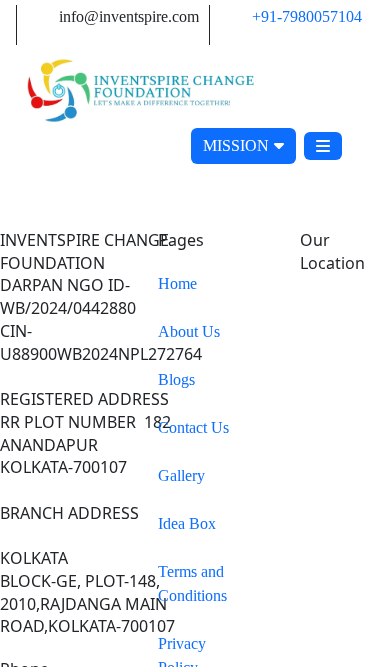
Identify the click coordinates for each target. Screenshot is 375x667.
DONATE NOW (99, 145)
